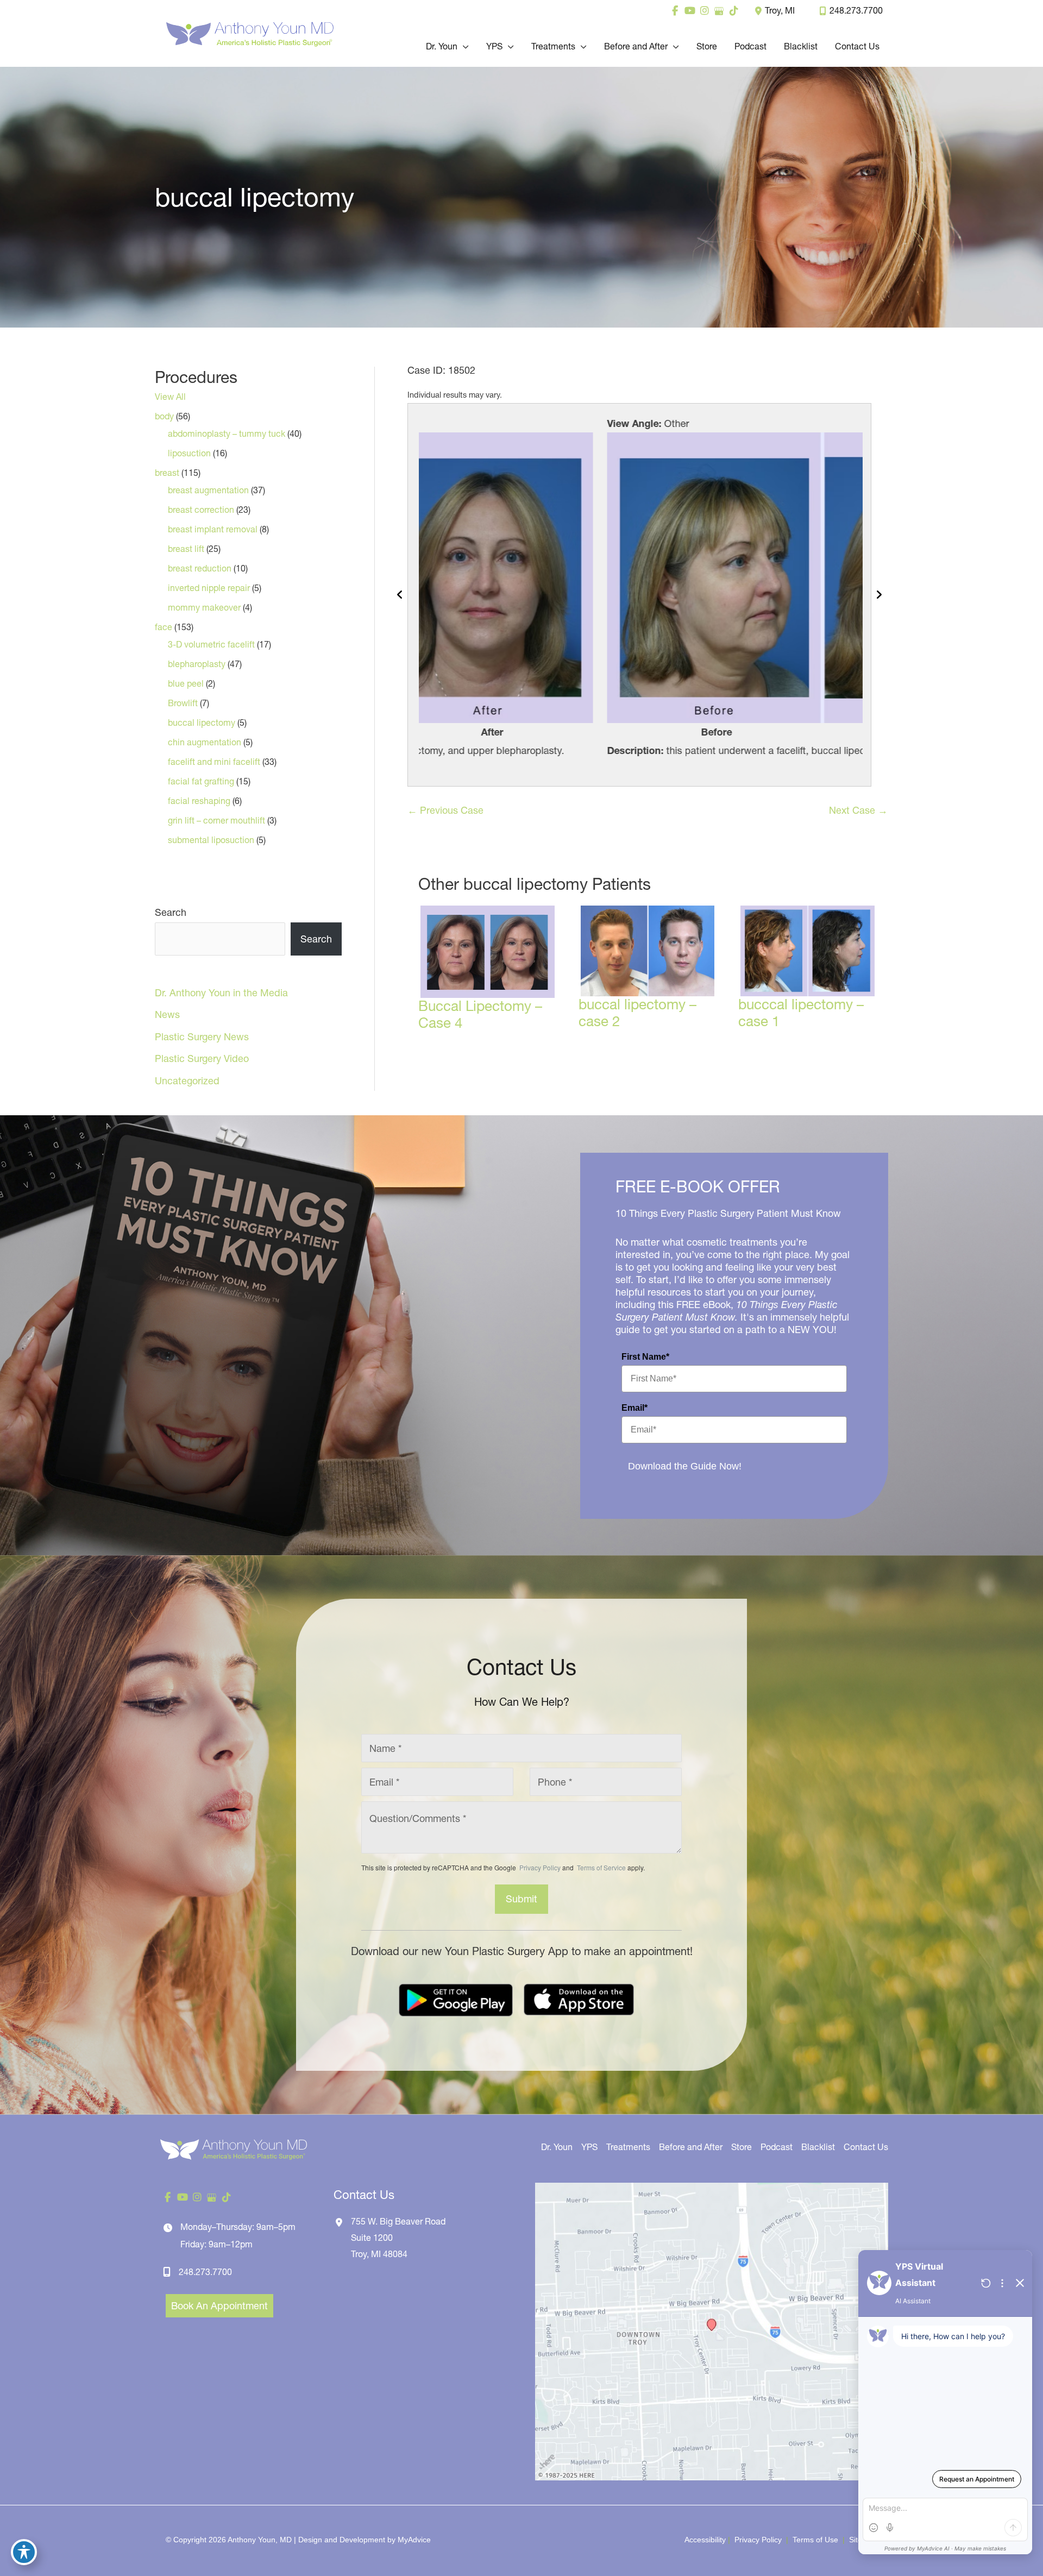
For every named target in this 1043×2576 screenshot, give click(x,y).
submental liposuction (211, 840)
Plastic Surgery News (202, 1037)
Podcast (777, 2147)
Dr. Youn (557, 2147)
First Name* (645, 1357)
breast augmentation (208, 490)
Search (171, 912)
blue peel (186, 683)
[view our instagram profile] (704, 11)
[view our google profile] (719, 11)
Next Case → (858, 810)
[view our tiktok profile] (734, 11)
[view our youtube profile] (690, 11)
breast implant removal (213, 529)
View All (170, 397)
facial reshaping (199, 801)
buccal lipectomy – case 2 (637, 1013)
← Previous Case (445, 810)
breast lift (186, 549)
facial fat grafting (201, 781)
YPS (589, 2147)
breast (167, 473)
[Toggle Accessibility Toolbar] (24, 2552)
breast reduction (200, 568)
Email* (634, 1408)
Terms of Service (601, 1867)
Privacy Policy (540, 1867)
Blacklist (818, 2147)
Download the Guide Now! (685, 1466)
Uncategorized (187, 1081)
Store (742, 2147)
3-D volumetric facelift (211, 644)
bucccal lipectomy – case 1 (801, 1013)
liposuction (189, 453)
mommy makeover (204, 607)
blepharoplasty (197, 664)
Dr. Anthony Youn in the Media (221, 993)
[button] (463, 46)
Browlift (183, 703)
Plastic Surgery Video (202, 1058)
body (164, 416)
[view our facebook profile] (675, 11)
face (164, 627)
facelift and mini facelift (214, 762)
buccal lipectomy (202, 722)
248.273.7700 (856, 10)
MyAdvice (414, 2540)
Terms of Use (815, 2540)
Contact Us (866, 2147)
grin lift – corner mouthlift (216, 820)
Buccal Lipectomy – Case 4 (480, 1014)
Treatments (628, 2147)
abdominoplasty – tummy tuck (227, 433)
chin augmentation (205, 742)
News (167, 1014)
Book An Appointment (219, 2306)
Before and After (691, 2147)
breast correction (201, 510)
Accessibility (705, 2540)
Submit (521, 1899)
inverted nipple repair (209, 588)
